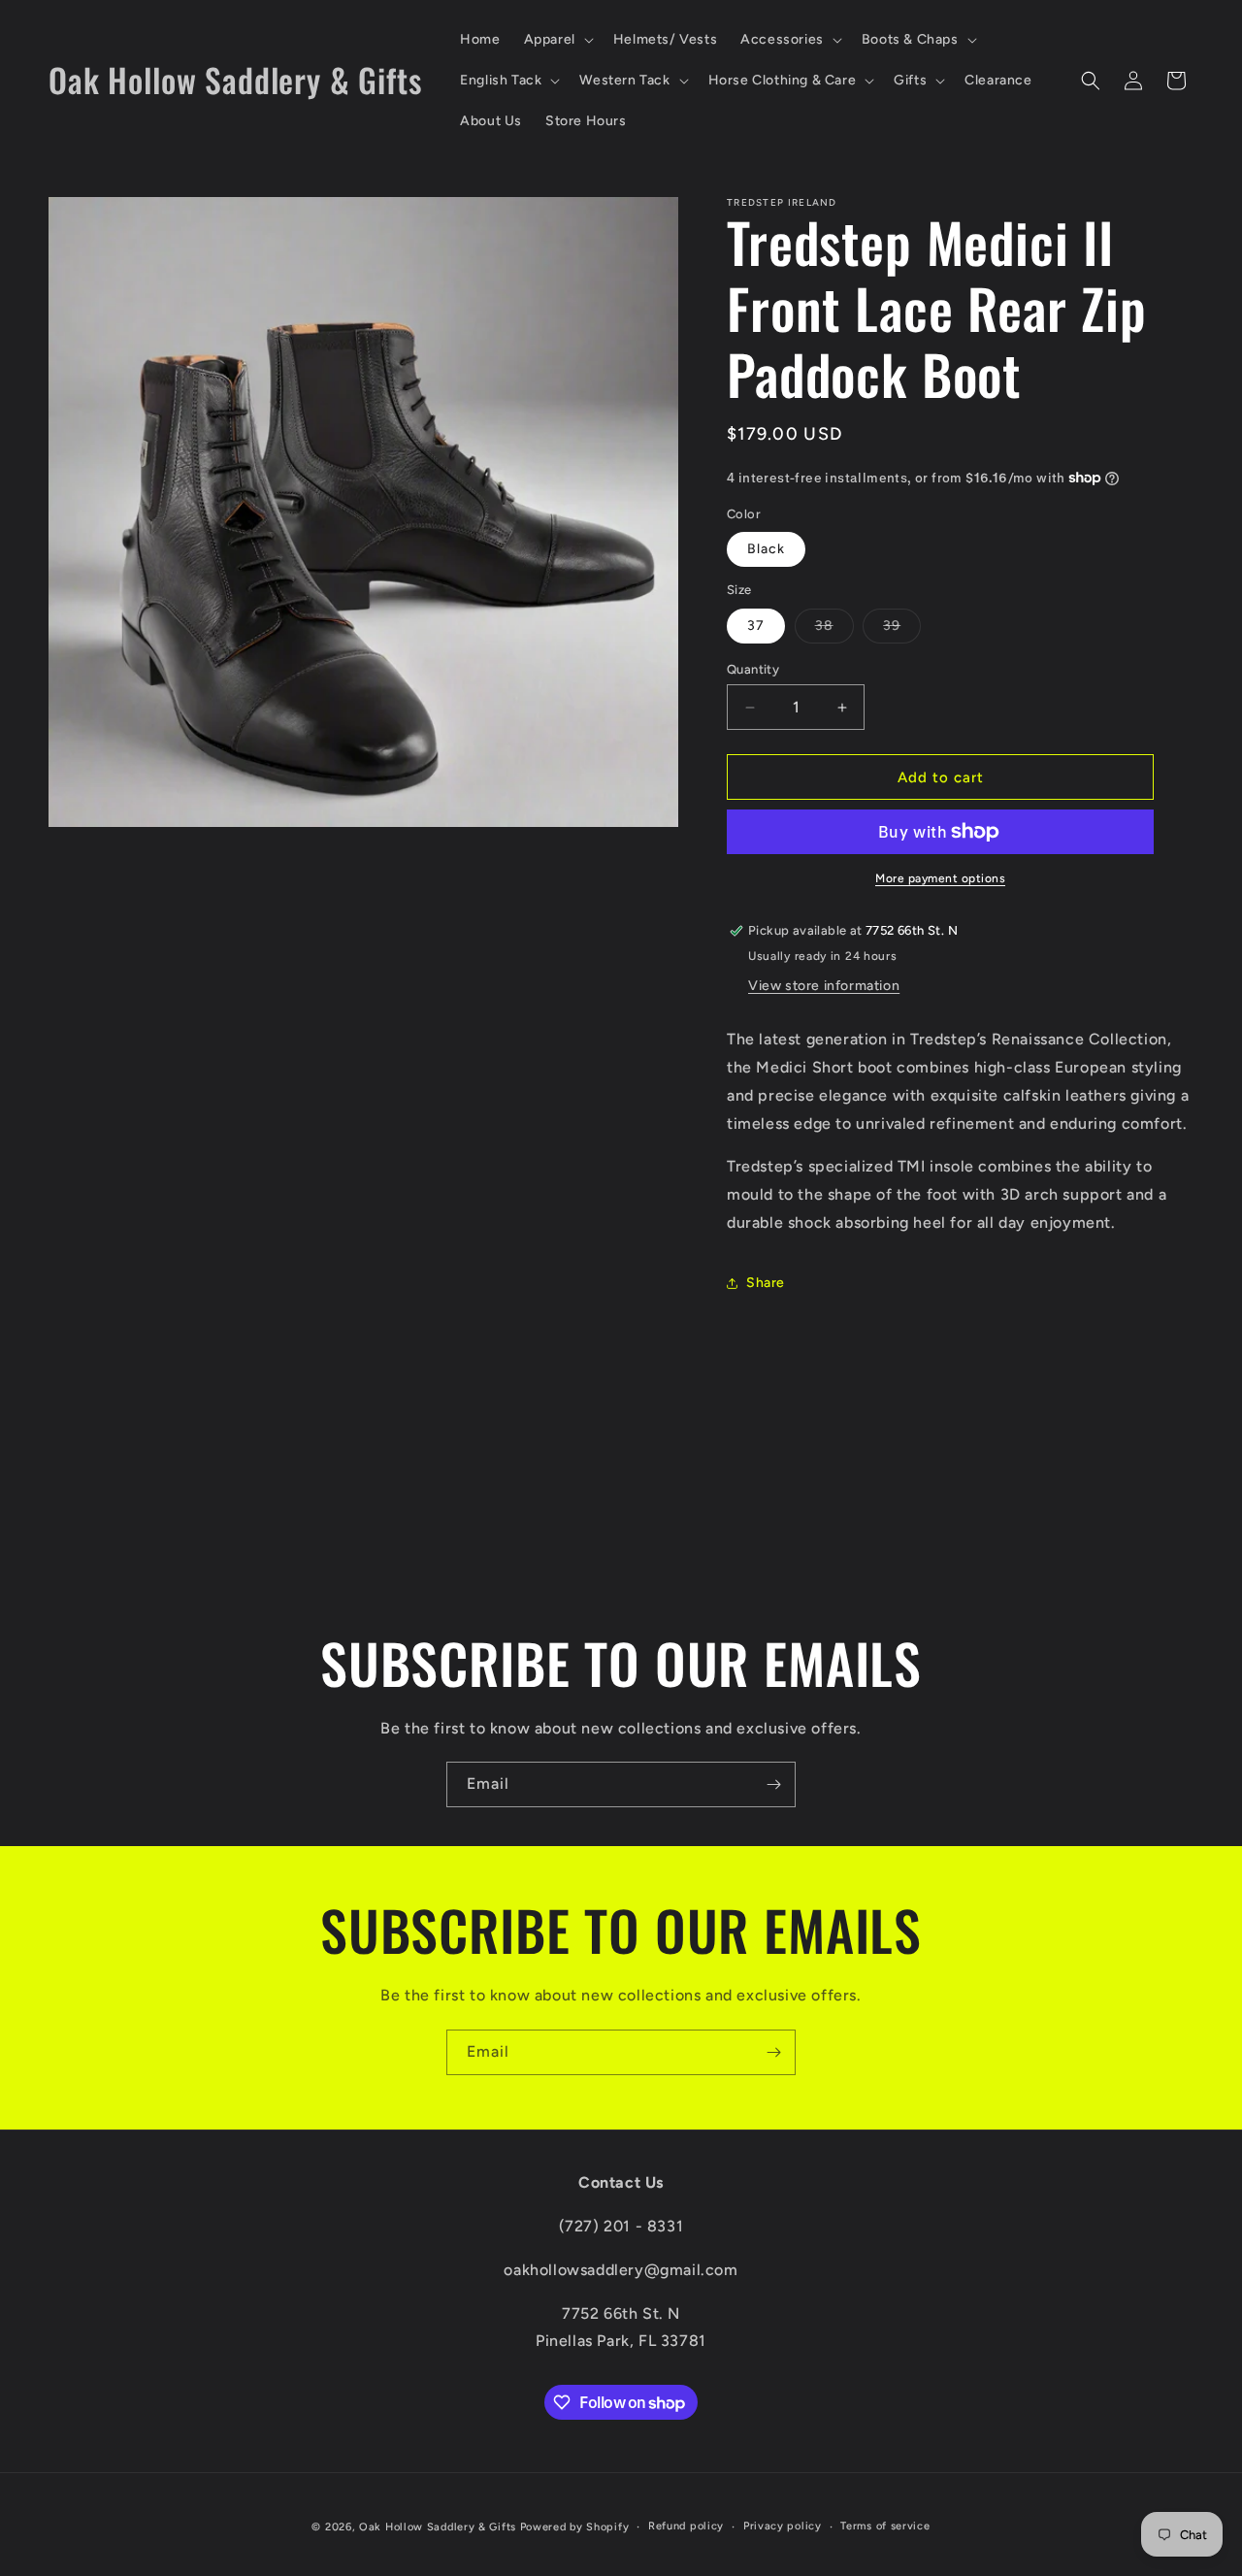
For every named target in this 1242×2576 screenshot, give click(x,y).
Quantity (753, 669)
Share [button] (766, 1283)
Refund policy (686, 2526)
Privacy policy (783, 2526)
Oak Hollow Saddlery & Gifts (438, 2527)
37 (756, 626)
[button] (557, 40)
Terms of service (885, 2526)
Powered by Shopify (575, 2527)
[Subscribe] (773, 1784)
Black (766, 549)
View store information (824, 986)
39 (902, 630)
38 (834, 630)
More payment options (940, 878)
